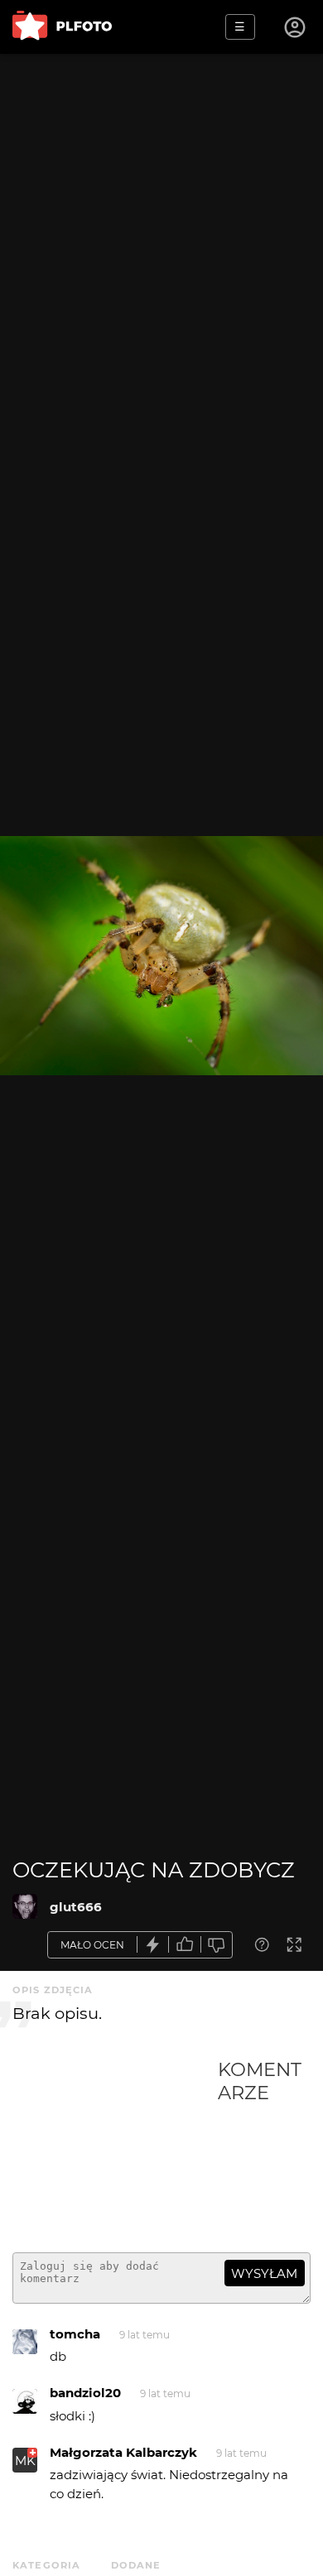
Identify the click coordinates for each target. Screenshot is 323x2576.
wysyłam (264, 2273)
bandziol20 (85, 2393)
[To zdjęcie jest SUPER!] (153, 1945)
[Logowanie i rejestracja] (296, 27)
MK (25, 2461)
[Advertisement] (115, 2149)
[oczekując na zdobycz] (25, 1906)
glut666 (76, 1907)
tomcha (75, 2334)
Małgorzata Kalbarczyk (123, 2452)
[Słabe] (217, 1945)
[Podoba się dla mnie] (185, 1945)
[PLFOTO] (62, 27)
